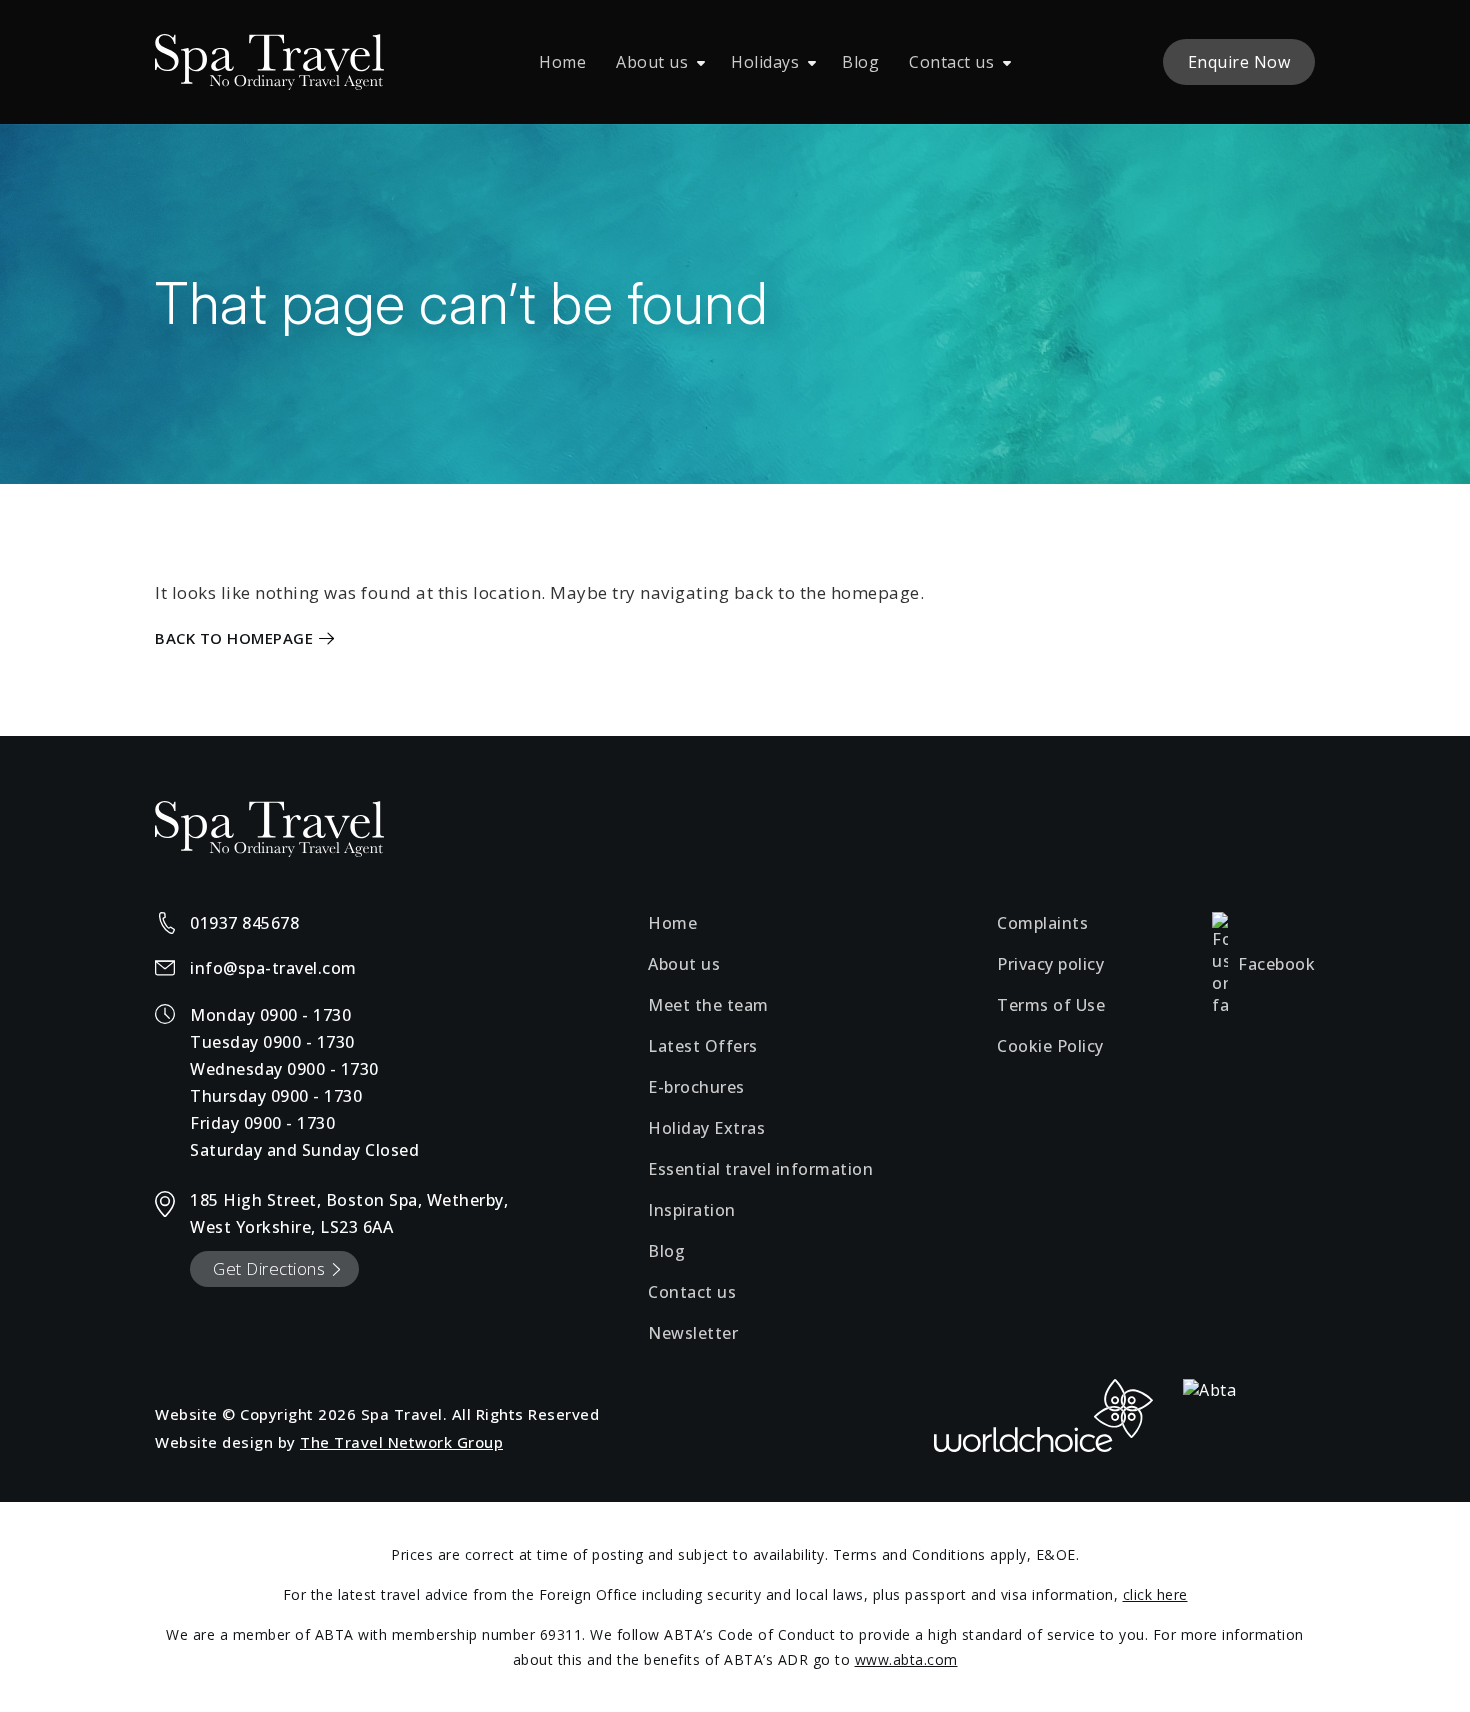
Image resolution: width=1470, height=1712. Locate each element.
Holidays (765, 62)
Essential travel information (760, 1169)
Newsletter (693, 1333)
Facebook (1276, 964)
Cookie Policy (1050, 1046)
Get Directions (269, 1268)
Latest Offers (703, 1046)
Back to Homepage (234, 638)
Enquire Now (1239, 62)
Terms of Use (1051, 1005)
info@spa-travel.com (273, 968)
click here (1155, 1594)
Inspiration (692, 1210)
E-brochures (696, 1087)
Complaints (1042, 923)
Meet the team (708, 1005)
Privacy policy (1050, 964)
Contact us (951, 62)
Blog (860, 62)
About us (652, 62)
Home (562, 62)
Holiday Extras (706, 1128)
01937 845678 (244, 923)
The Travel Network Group (401, 1442)
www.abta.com (906, 1659)
